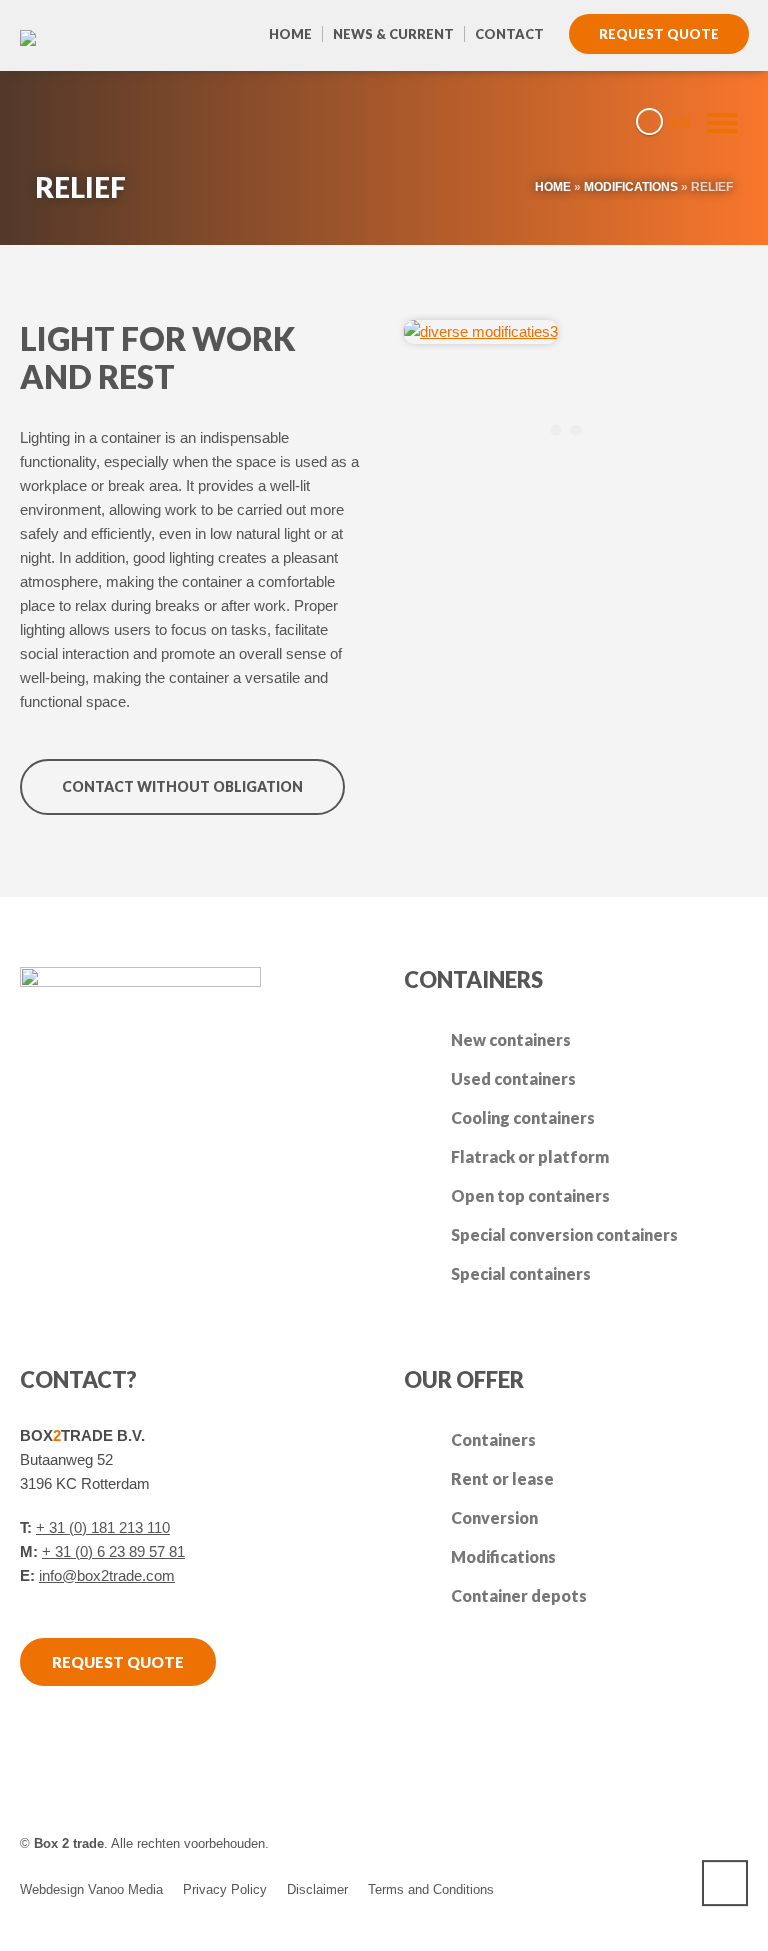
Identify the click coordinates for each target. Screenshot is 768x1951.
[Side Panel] (713, 121)
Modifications (631, 187)
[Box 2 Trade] (70, 120)
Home (290, 34)
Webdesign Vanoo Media (91, 1889)
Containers (493, 1439)
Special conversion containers (564, 1234)
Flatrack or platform (530, 1156)
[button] (25, 1925)
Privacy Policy (225, 1889)
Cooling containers (523, 1117)
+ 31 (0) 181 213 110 (103, 1527)
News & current (393, 34)
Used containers (513, 1078)
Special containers (521, 1273)
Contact (509, 34)
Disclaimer (317, 1889)
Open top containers (530, 1195)
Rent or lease (502, 1478)
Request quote (659, 34)
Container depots (519, 1595)
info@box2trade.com (107, 1575)
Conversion (494, 1517)
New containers (511, 1039)
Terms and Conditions (431, 1889)
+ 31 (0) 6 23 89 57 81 (113, 1551)
